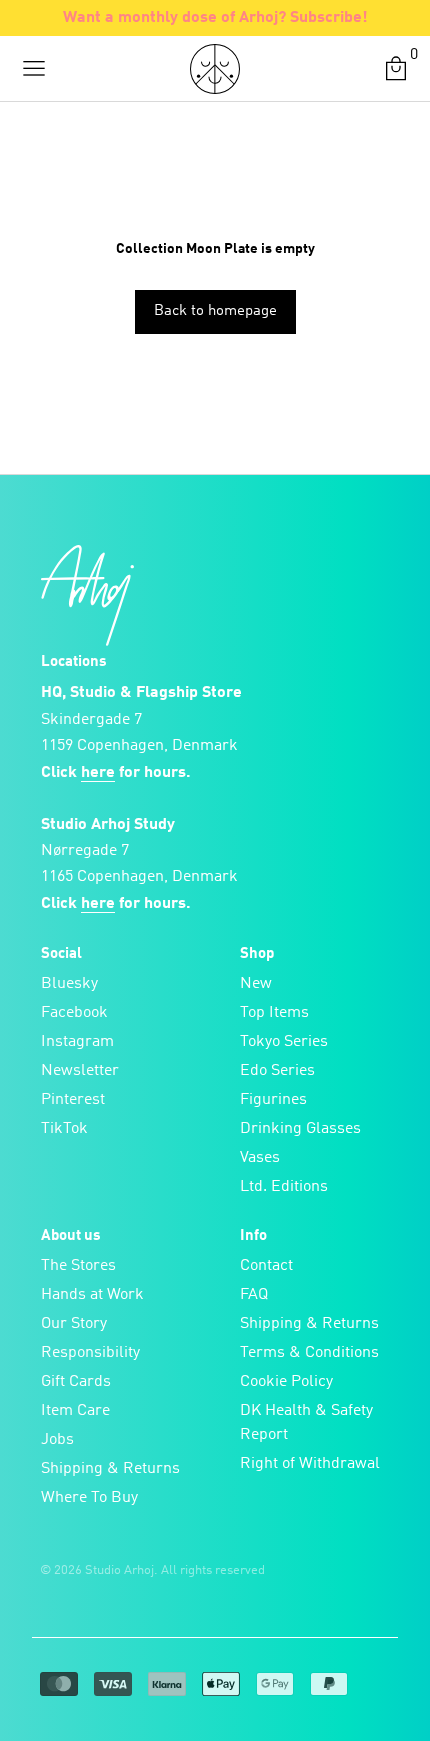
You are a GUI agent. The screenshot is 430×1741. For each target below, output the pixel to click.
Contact (266, 1266)
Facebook (74, 1013)
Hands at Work (92, 1295)
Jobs (57, 1440)
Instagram (77, 1042)
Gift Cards (76, 1382)
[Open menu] (34, 69)
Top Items (274, 1013)
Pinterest (73, 1100)
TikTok (64, 1129)
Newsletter (80, 1071)
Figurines (273, 1100)
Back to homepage (215, 311)
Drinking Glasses (300, 1129)
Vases (260, 1158)
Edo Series (277, 1071)
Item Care (75, 1411)
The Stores (78, 1266)
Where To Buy (89, 1498)
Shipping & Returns (110, 1469)
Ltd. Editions (284, 1187)
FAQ (254, 1295)
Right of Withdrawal (310, 1464)
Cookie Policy (286, 1382)
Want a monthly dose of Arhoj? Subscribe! (215, 18)
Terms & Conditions (309, 1353)
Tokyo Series (284, 1042)
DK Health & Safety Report (306, 1423)
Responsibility (90, 1353)
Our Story (74, 1324)
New (256, 984)
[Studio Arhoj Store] (215, 69)
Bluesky (69, 984)
